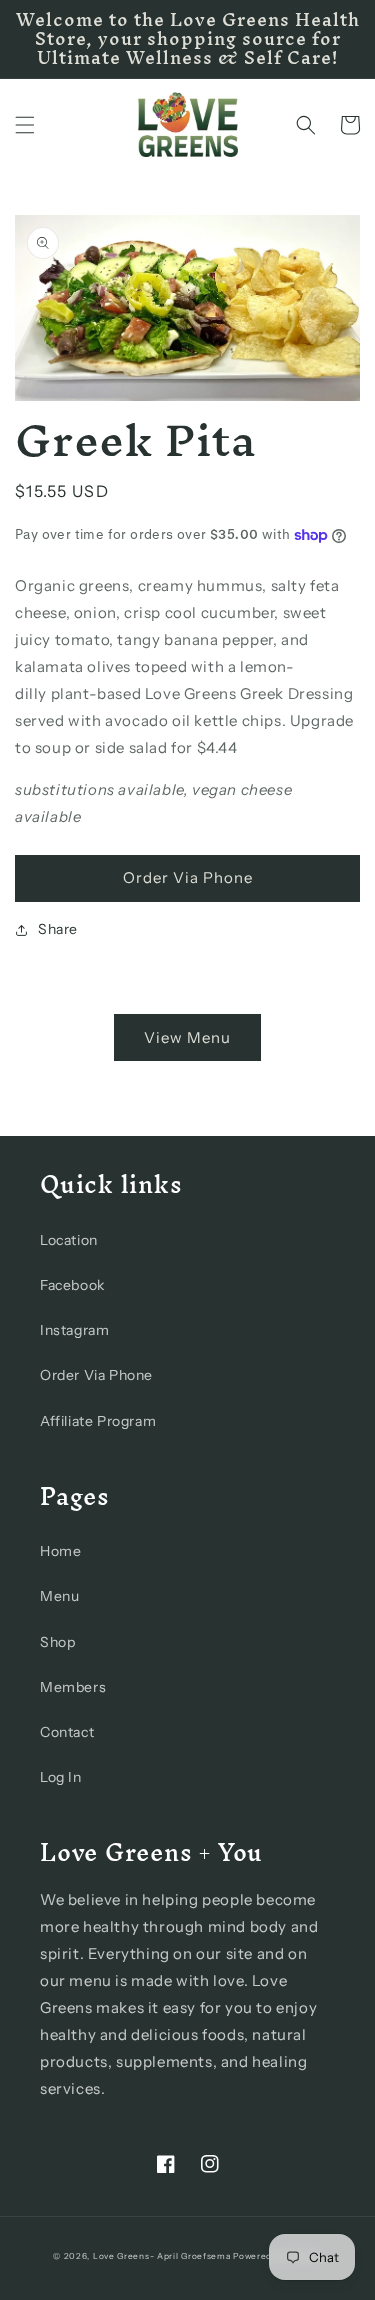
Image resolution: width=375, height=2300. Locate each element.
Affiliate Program (98, 1421)
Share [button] (58, 929)
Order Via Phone (188, 877)
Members (73, 1687)
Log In (61, 1777)
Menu (59, 1596)
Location (69, 1240)
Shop (57, 1642)
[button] (25, 125)
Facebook (72, 1285)
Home (60, 1551)
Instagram (74, 1330)
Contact (67, 1732)
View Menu (187, 1037)
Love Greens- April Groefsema (162, 2256)
